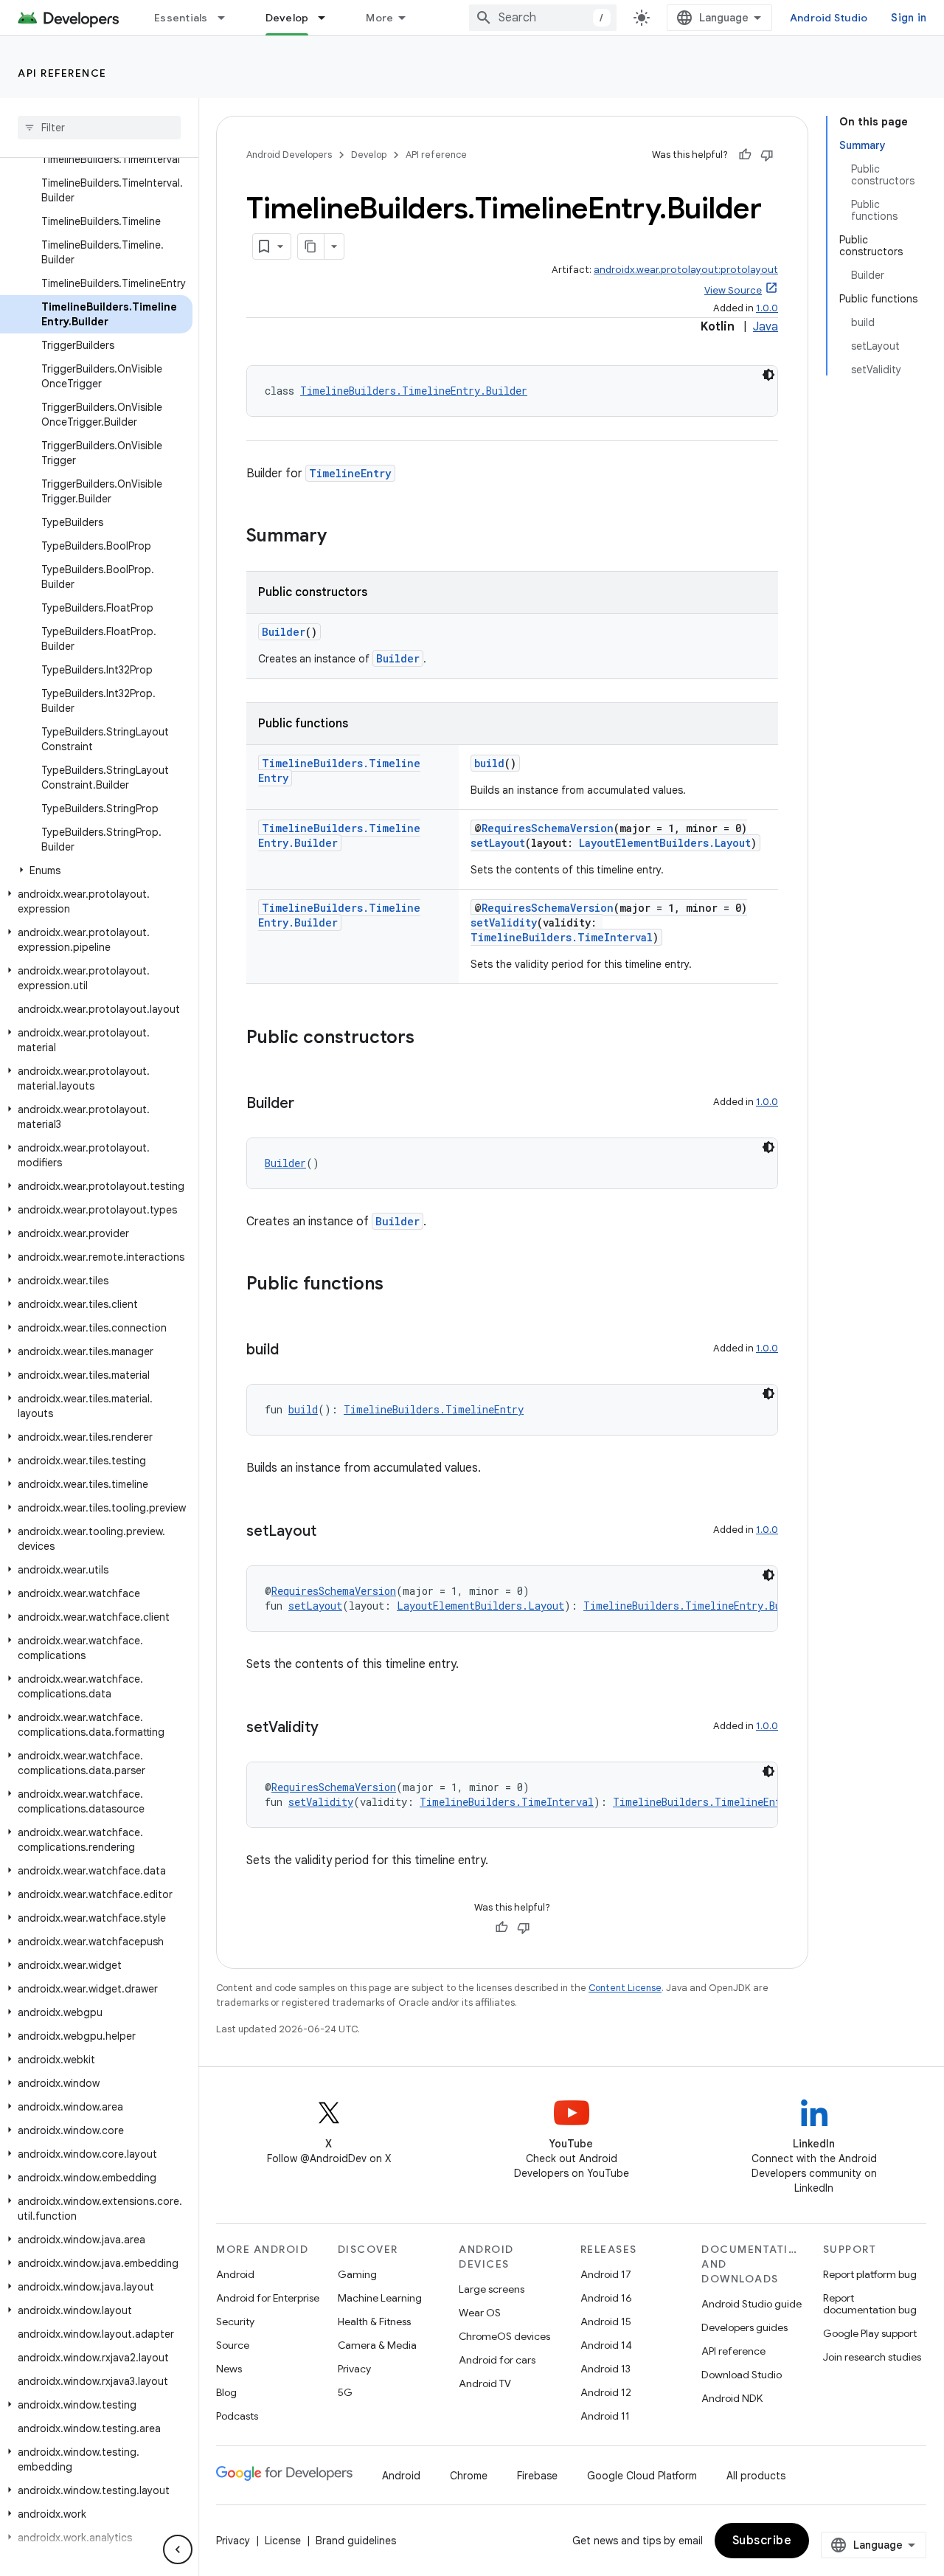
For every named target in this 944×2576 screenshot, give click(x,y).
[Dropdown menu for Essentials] (228, 18)
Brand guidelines (356, 2541)
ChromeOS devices (504, 2336)
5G (345, 2392)
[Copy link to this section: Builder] (309, 1104)
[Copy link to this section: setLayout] (331, 1532)
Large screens (492, 2289)
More (379, 18)
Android (235, 2274)
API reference (62, 73)
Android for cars (497, 2360)
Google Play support (870, 2333)
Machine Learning (380, 2298)
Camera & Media (377, 2345)
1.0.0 (767, 308)
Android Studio (829, 18)
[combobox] (543, 18)
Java (766, 327)
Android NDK (732, 2398)
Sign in (909, 18)
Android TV (485, 2383)
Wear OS (480, 2313)
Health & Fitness (374, 2321)
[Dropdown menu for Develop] (328, 18)
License (283, 2541)
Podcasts (237, 2416)
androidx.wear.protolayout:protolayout (686, 270)
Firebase (537, 2476)
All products (756, 2476)
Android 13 (605, 2369)
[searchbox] (99, 128)
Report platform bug (870, 2274)
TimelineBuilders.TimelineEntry (434, 1409)
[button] (96, 870)
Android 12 (606, 2392)
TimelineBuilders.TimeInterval (562, 937)
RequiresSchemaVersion (548, 828)
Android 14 (606, 2345)
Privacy (354, 2369)
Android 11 (605, 2416)
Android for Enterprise (268, 2298)
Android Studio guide (752, 2304)
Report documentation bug (870, 2304)
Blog (226, 2392)
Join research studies (872, 2357)
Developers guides (745, 2327)
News (229, 2369)
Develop (287, 18)
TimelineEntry (350, 473)
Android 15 (606, 2321)
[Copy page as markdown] (311, 246)
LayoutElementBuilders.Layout (665, 843)
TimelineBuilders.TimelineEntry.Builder (414, 391)
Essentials (181, 18)
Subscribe (762, 2541)
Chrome (469, 2476)
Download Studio (742, 2375)
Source (233, 2345)
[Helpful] (745, 155)
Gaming (357, 2274)
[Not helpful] (767, 155)
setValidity (504, 922)
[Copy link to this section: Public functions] (398, 1285)
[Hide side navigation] (178, 2549)
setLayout (498, 843)
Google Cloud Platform (642, 2476)
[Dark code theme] (768, 375)
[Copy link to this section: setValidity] (333, 1728)
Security (235, 2321)
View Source (733, 290)
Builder (284, 632)
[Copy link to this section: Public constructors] (429, 1039)
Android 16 (606, 2298)
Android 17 (606, 2274)
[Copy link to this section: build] (294, 1351)
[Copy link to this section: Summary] (341, 537)
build (489, 763)
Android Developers (289, 155)
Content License (625, 1988)
